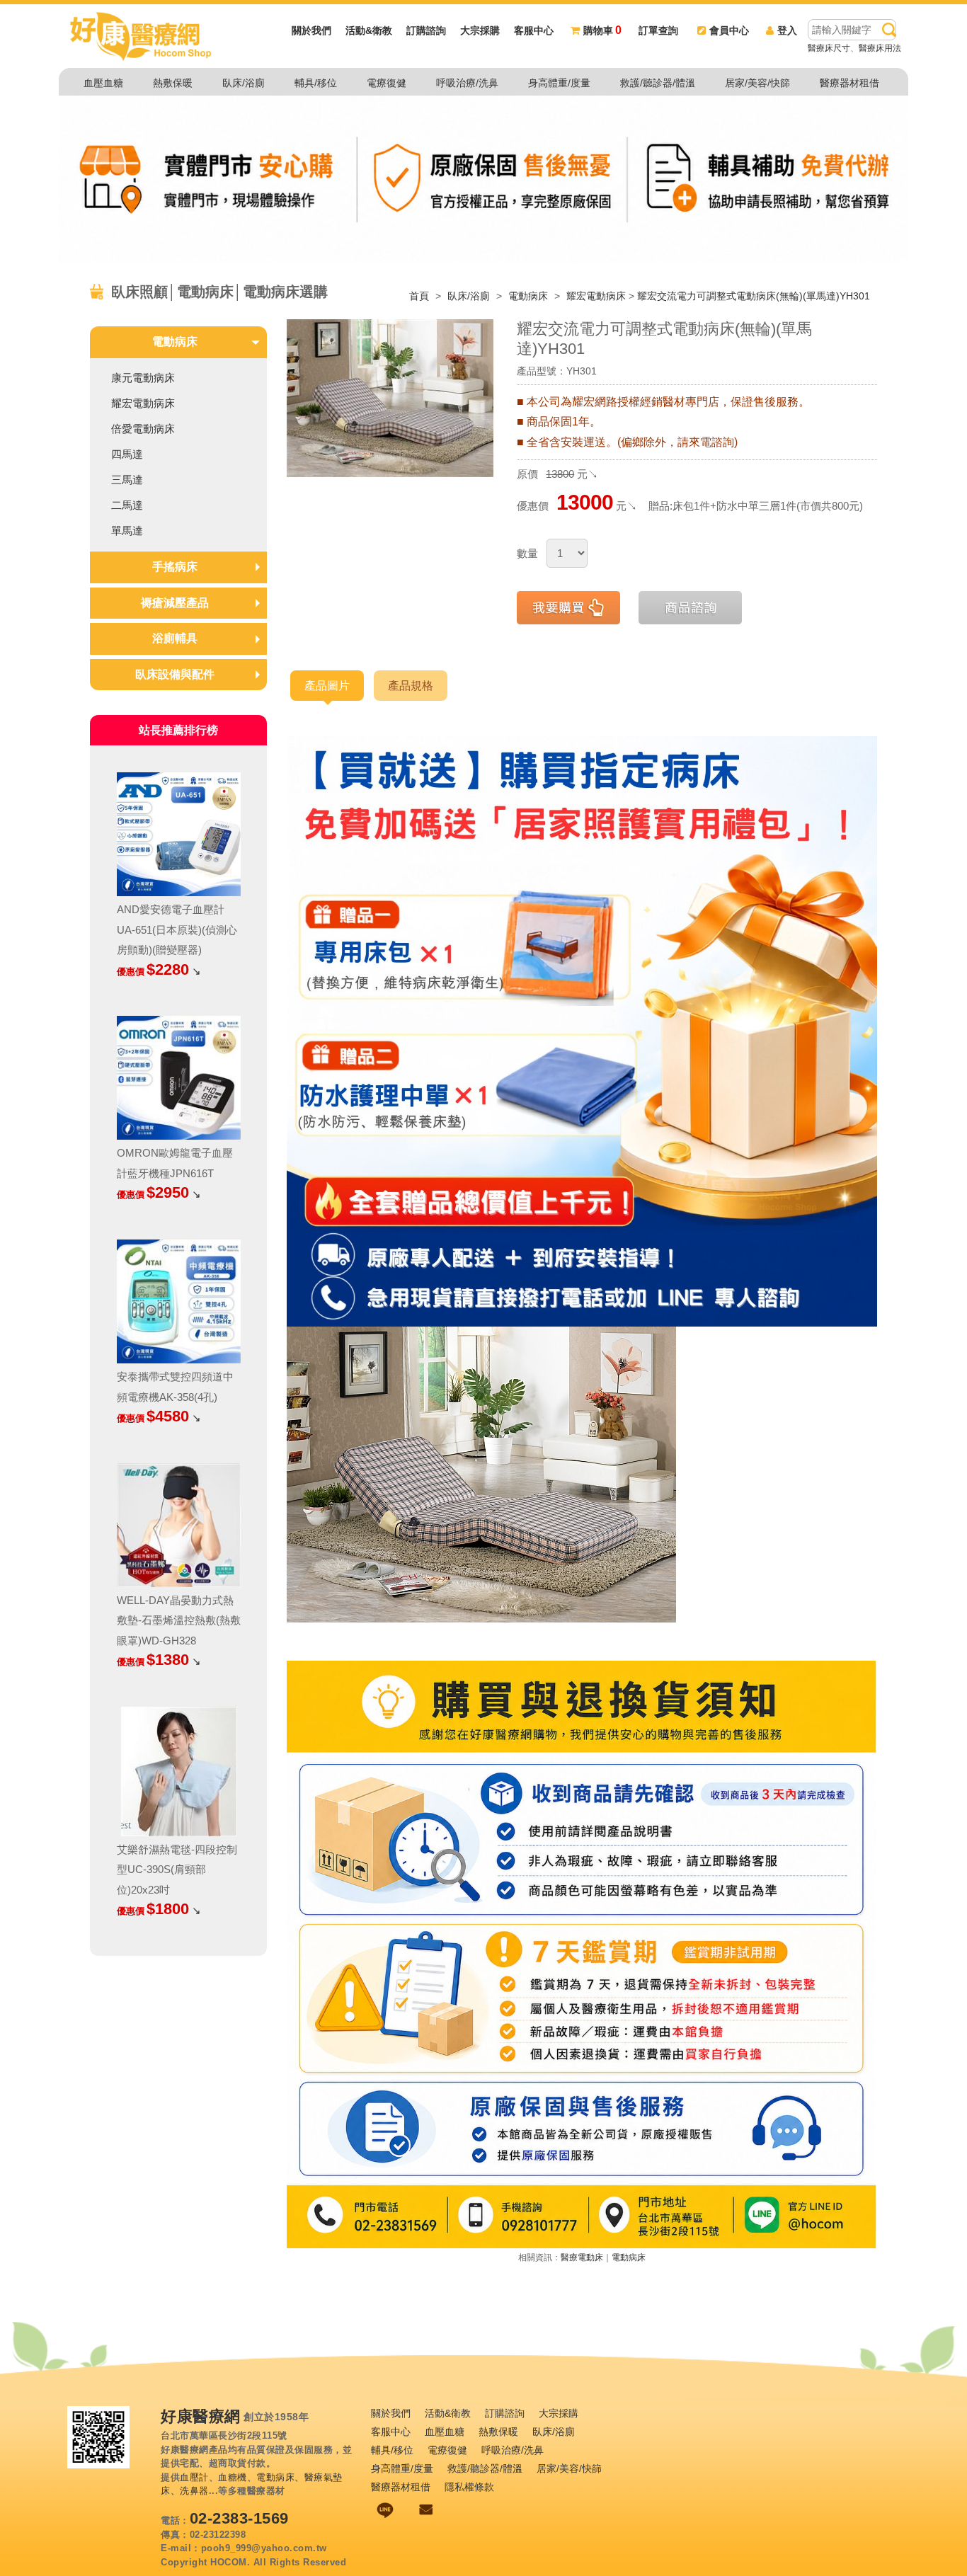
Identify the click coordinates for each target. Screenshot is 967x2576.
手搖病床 (175, 567)
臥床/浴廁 (244, 83)
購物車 (602, 30)
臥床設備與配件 (175, 674)
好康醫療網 (201, 2417)
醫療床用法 (880, 48)
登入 (787, 30)
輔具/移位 (316, 83)
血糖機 (233, 2477)
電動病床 (530, 296)
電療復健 (387, 83)
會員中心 (729, 30)
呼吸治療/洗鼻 (467, 83)
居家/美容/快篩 (757, 83)
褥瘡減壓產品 (175, 603)
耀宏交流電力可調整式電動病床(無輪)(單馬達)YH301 (754, 296)
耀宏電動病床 (596, 296)
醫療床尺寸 (829, 48)
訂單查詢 (658, 30)
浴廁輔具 (175, 638)
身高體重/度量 (559, 83)
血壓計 (194, 2477)
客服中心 (534, 30)
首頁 (419, 296)
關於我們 (311, 30)
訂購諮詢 (426, 30)
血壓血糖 (103, 83)
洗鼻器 (194, 2491)
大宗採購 (480, 30)
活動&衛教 (369, 30)
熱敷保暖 (173, 83)
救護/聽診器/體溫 (658, 83)
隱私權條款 (469, 2487)
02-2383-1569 (239, 2518)
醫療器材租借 (849, 83)
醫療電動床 (582, 2257)
